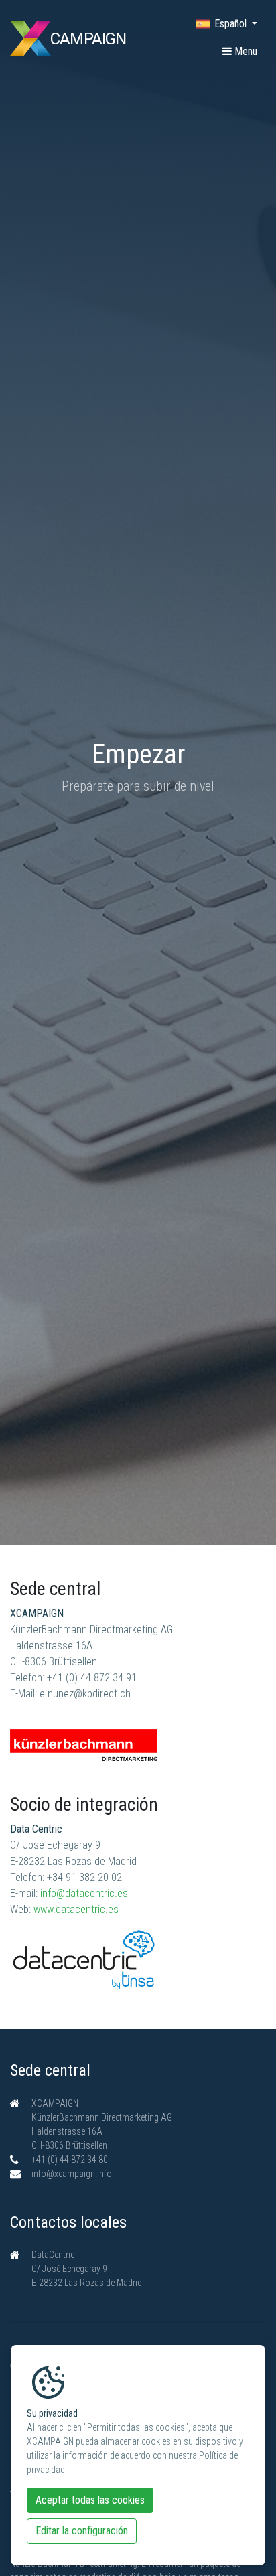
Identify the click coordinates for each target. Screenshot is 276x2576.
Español (232, 24)
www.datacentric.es (76, 1909)
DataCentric (53, 2255)
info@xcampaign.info (72, 2174)
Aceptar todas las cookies (90, 2500)
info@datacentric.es (84, 1893)
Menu (245, 51)
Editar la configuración (82, 2531)
